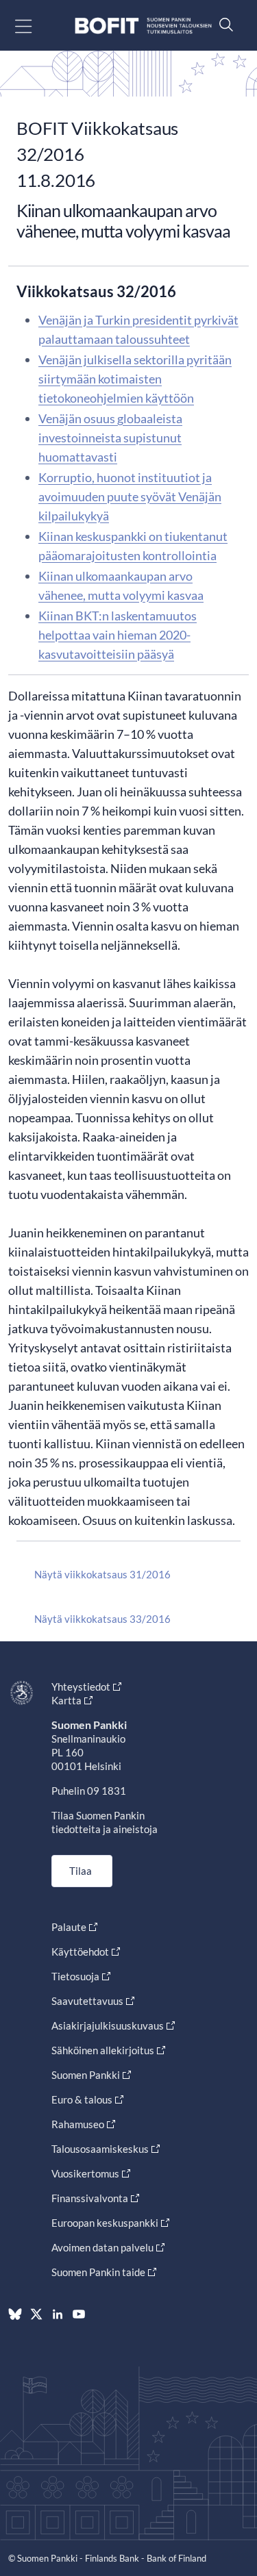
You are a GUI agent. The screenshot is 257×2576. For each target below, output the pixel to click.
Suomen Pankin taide (98, 2272)
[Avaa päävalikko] (35, 26)
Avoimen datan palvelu (102, 2247)
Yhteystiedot (81, 1687)
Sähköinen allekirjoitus (103, 2050)
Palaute (69, 1927)
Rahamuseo (78, 2124)
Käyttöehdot (80, 1952)
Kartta (66, 1700)
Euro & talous (82, 2099)
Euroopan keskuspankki (105, 2223)
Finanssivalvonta (90, 2198)
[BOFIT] (143, 26)
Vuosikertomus (85, 2173)
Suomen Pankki (86, 2075)
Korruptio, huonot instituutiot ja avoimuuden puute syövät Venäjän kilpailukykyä (130, 496)
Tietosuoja (75, 1976)
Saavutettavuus (87, 2001)
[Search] (223, 24)
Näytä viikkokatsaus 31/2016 (102, 1574)
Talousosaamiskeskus (100, 2149)
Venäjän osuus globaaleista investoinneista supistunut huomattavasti (110, 438)
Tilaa (81, 1871)
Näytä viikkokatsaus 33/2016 (102, 1619)
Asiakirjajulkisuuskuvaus (108, 2025)
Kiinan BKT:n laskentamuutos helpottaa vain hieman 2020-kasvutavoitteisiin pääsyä (118, 635)
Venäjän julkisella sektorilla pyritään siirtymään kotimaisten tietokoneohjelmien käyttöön (135, 379)
